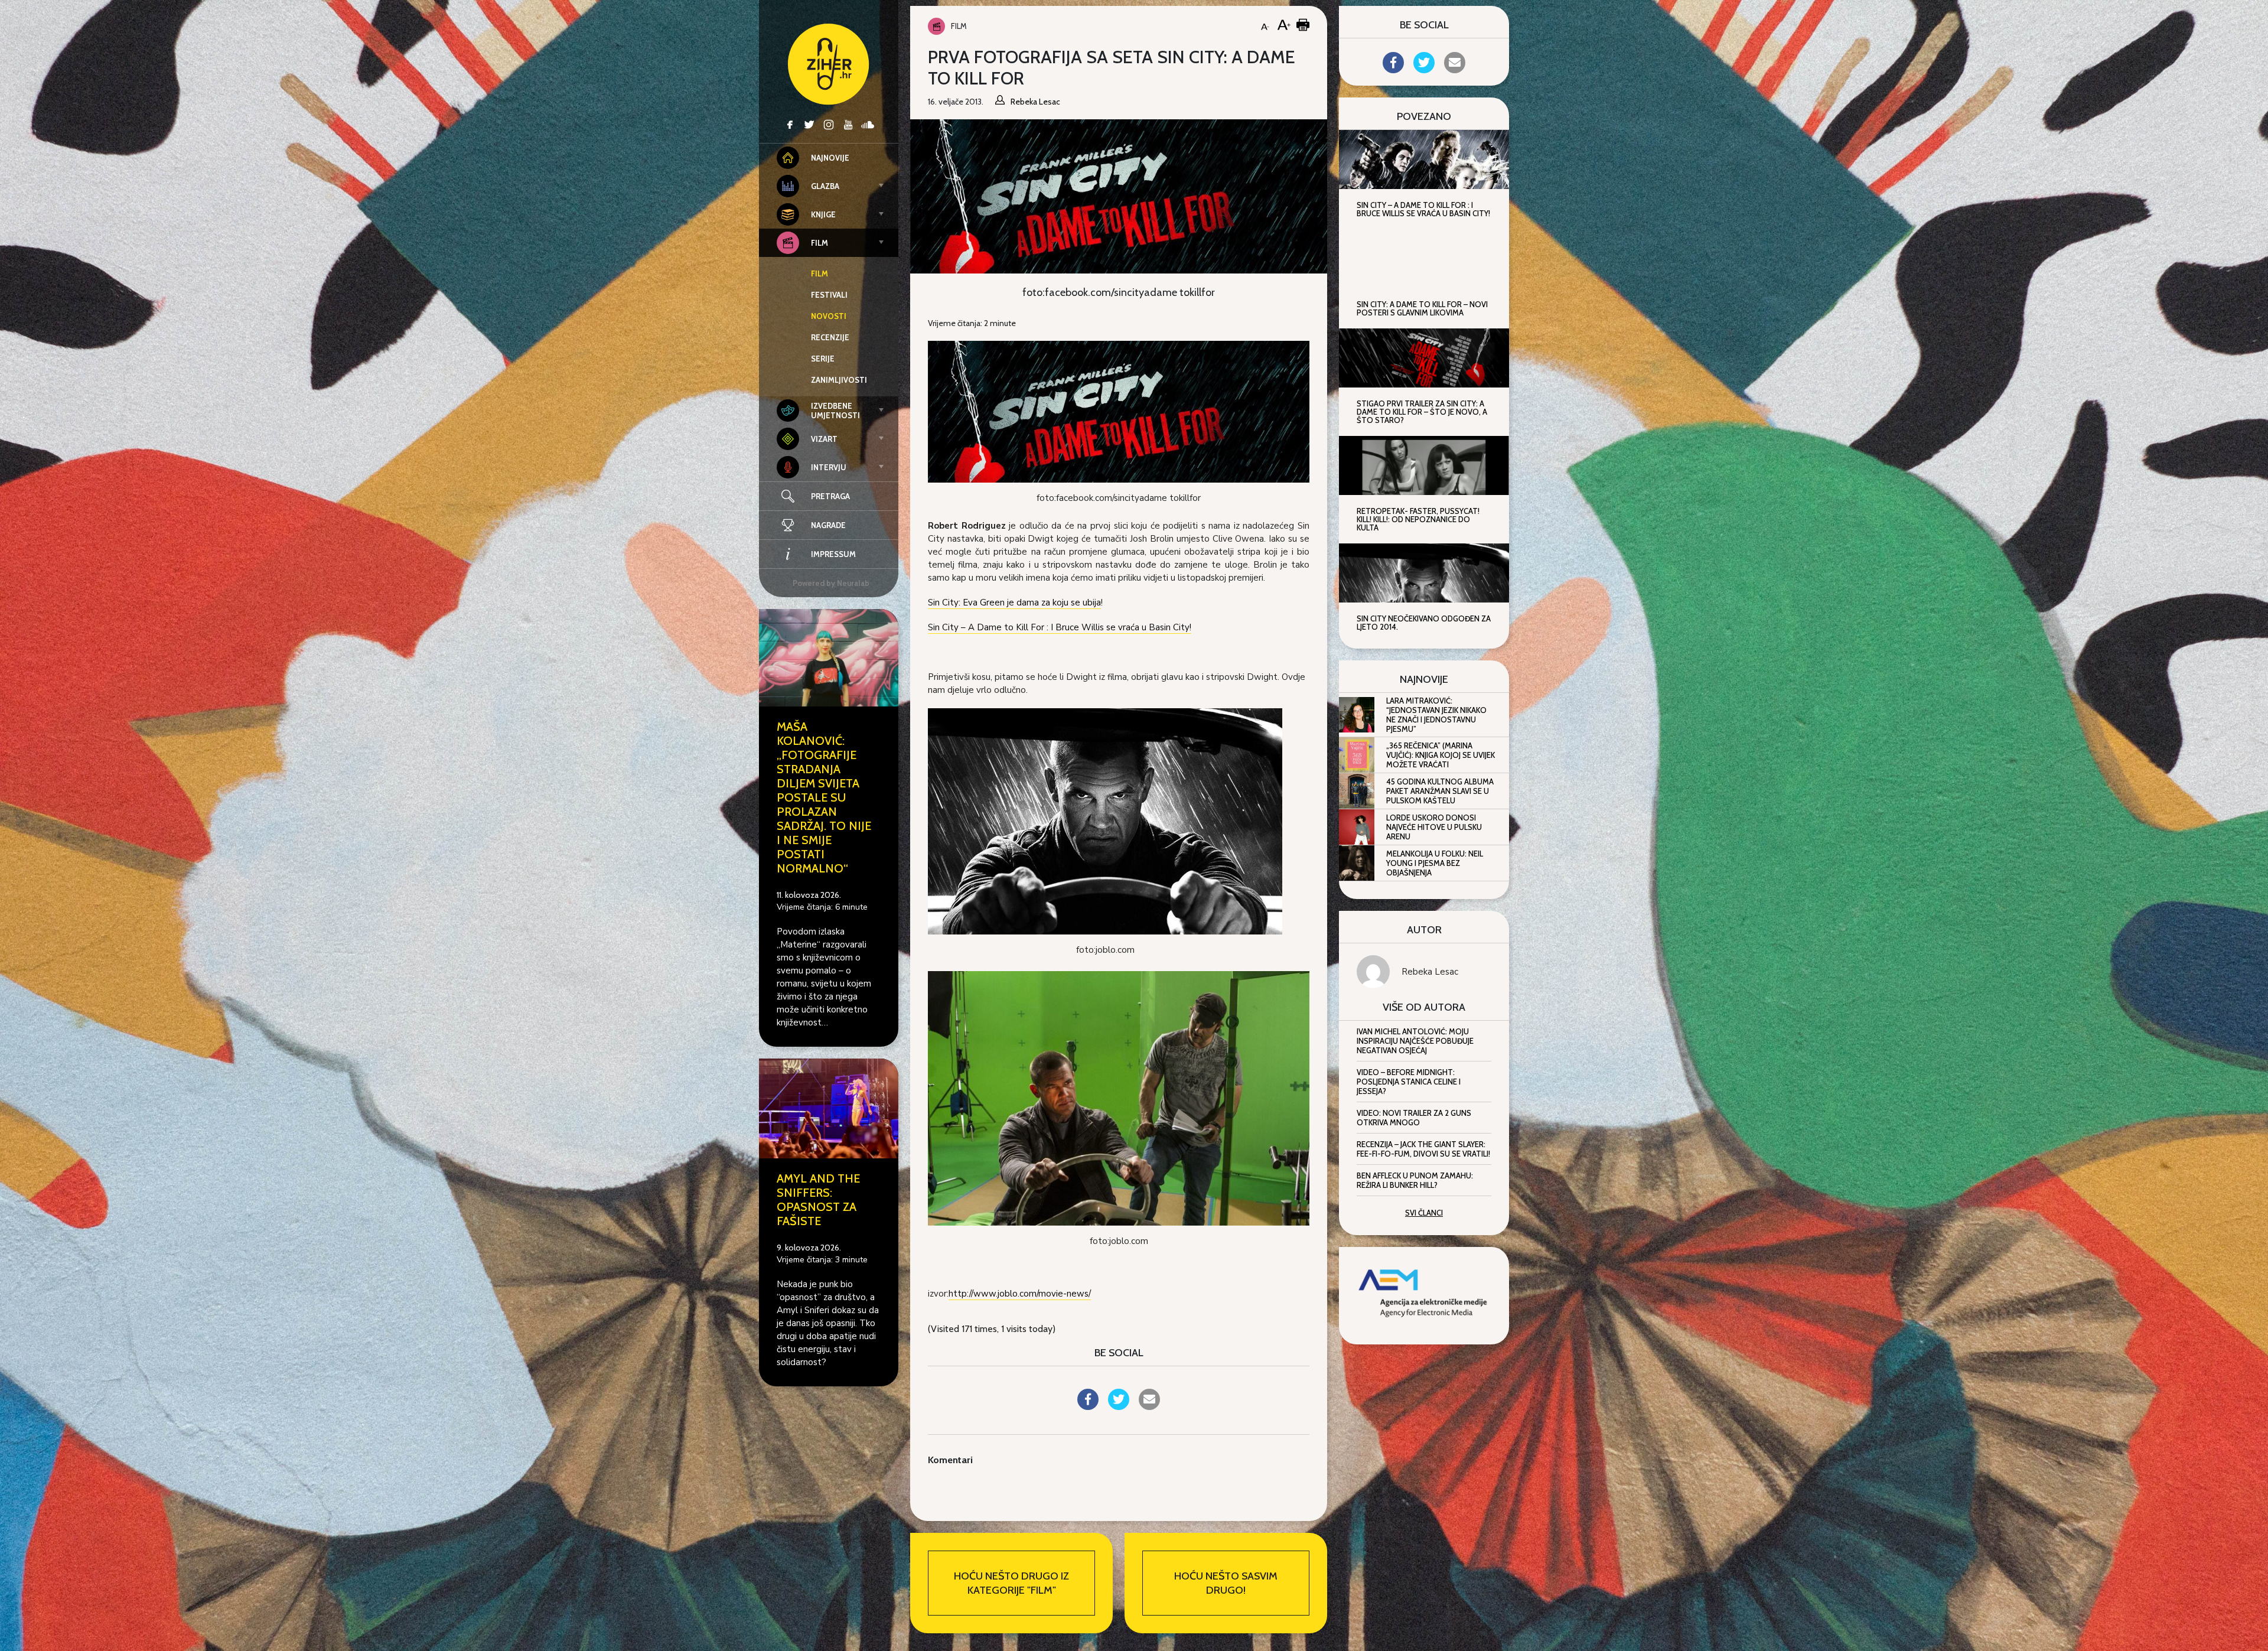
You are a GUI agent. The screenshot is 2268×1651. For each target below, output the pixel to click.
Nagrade (828, 525)
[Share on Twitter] (1119, 1406)
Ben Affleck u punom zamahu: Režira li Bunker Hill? (1415, 1180)
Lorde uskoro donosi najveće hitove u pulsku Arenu (1434, 827)
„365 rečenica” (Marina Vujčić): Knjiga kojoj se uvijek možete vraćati (1441, 755)
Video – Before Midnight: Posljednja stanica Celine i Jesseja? (1409, 1082)
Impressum (833, 554)
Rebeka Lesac (1430, 972)
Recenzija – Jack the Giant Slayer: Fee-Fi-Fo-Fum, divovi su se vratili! (1423, 1149)
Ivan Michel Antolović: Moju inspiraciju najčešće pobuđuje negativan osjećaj (1415, 1041)
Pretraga (830, 496)
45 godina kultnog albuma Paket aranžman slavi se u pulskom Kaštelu (1440, 791)
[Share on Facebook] (1088, 1406)
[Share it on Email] (1149, 1406)
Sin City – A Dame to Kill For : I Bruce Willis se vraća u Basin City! (1060, 627)
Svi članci (1424, 1213)
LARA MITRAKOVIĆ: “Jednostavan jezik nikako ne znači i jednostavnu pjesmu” (1436, 715)
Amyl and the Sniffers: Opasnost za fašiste (818, 1200)
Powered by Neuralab (831, 583)
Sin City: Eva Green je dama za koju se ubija (1014, 603)
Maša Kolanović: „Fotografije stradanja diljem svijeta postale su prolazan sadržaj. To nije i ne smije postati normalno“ (824, 797)
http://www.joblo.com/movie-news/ (1020, 1294)
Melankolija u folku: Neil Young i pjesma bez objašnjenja (1435, 863)
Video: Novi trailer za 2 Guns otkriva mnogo (1414, 1118)
